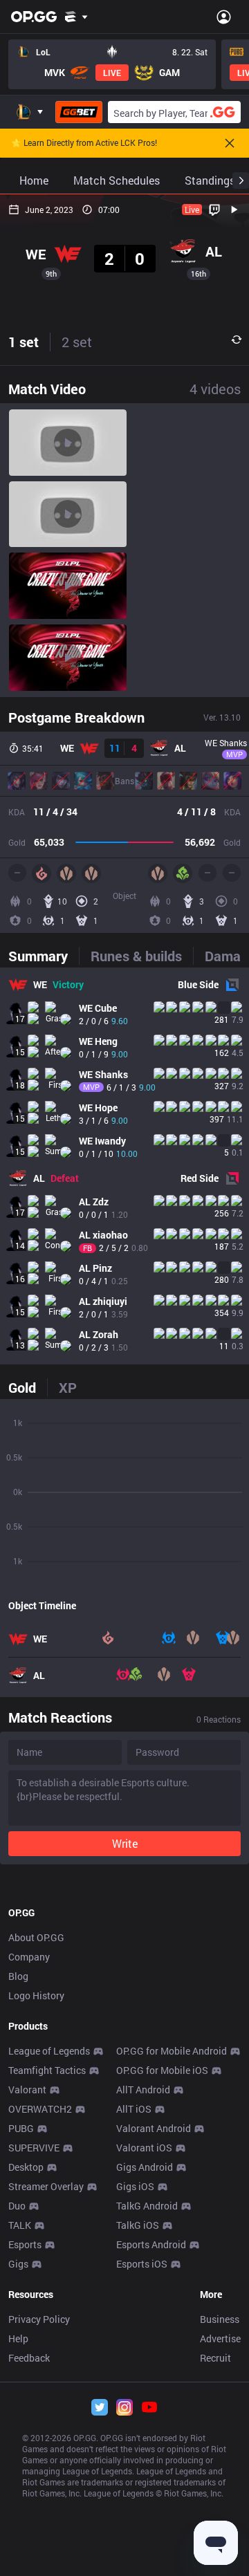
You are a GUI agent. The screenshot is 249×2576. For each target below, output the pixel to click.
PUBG (21, 2128)
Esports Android (151, 2244)
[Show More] (76, 17)
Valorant (27, 2089)
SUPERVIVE (34, 2148)
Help (18, 2338)
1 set (24, 342)
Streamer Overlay (46, 2186)
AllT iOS (134, 2109)
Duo (17, 2206)
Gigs (18, 2264)
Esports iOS (142, 2264)
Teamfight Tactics (47, 2070)
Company (29, 1957)
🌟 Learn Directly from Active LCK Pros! (84, 143)
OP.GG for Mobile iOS (162, 2070)
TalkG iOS (138, 2225)
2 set (77, 342)
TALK (20, 2225)
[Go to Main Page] (34, 17)
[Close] (230, 143)
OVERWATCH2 (40, 2109)
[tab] (44, 956)
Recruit (215, 2358)
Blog (18, 1976)
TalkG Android (147, 2206)
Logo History (36, 1995)
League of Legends (49, 2051)
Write (125, 1843)
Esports (25, 2244)
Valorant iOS (144, 2148)
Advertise (220, 2338)
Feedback (29, 2358)
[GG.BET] (79, 112)
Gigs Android (145, 2167)
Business (220, 2319)
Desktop (26, 2167)
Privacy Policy (39, 2319)
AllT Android (143, 2089)
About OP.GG (36, 1937)
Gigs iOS (135, 2186)
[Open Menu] (224, 17)
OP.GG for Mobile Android (172, 2051)
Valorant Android (154, 2128)
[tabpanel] (124, 1166)
